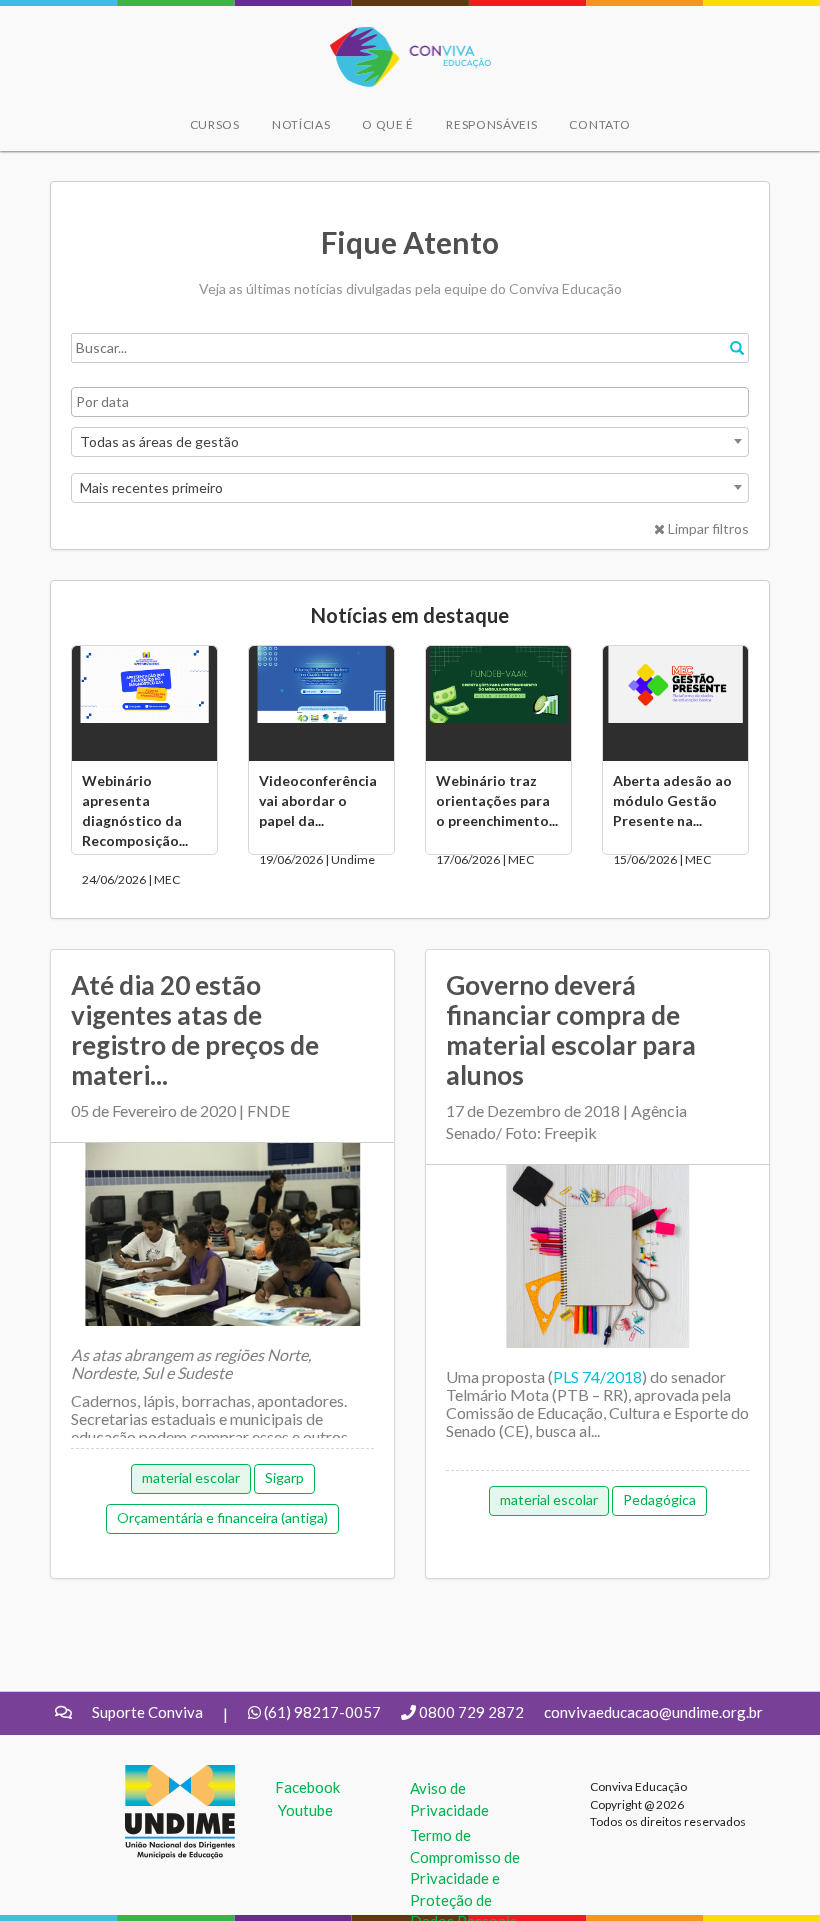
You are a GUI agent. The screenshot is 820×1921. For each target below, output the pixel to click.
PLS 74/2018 (597, 1376)
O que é (388, 124)
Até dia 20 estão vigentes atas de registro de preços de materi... (195, 1030)
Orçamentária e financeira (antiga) (222, 1517)
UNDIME (155, 1775)
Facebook (307, 1787)
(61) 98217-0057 (322, 1712)
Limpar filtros (707, 528)
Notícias (301, 124)
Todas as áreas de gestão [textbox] (159, 441)
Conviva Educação (401, 37)
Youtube (305, 1810)
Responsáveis (491, 124)
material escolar (191, 1477)
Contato (599, 124)
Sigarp (284, 1477)
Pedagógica (659, 1499)
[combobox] (410, 442)
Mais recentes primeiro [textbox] (151, 487)
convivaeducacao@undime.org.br (653, 1712)
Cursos (215, 124)
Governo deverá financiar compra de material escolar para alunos (571, 1030)
